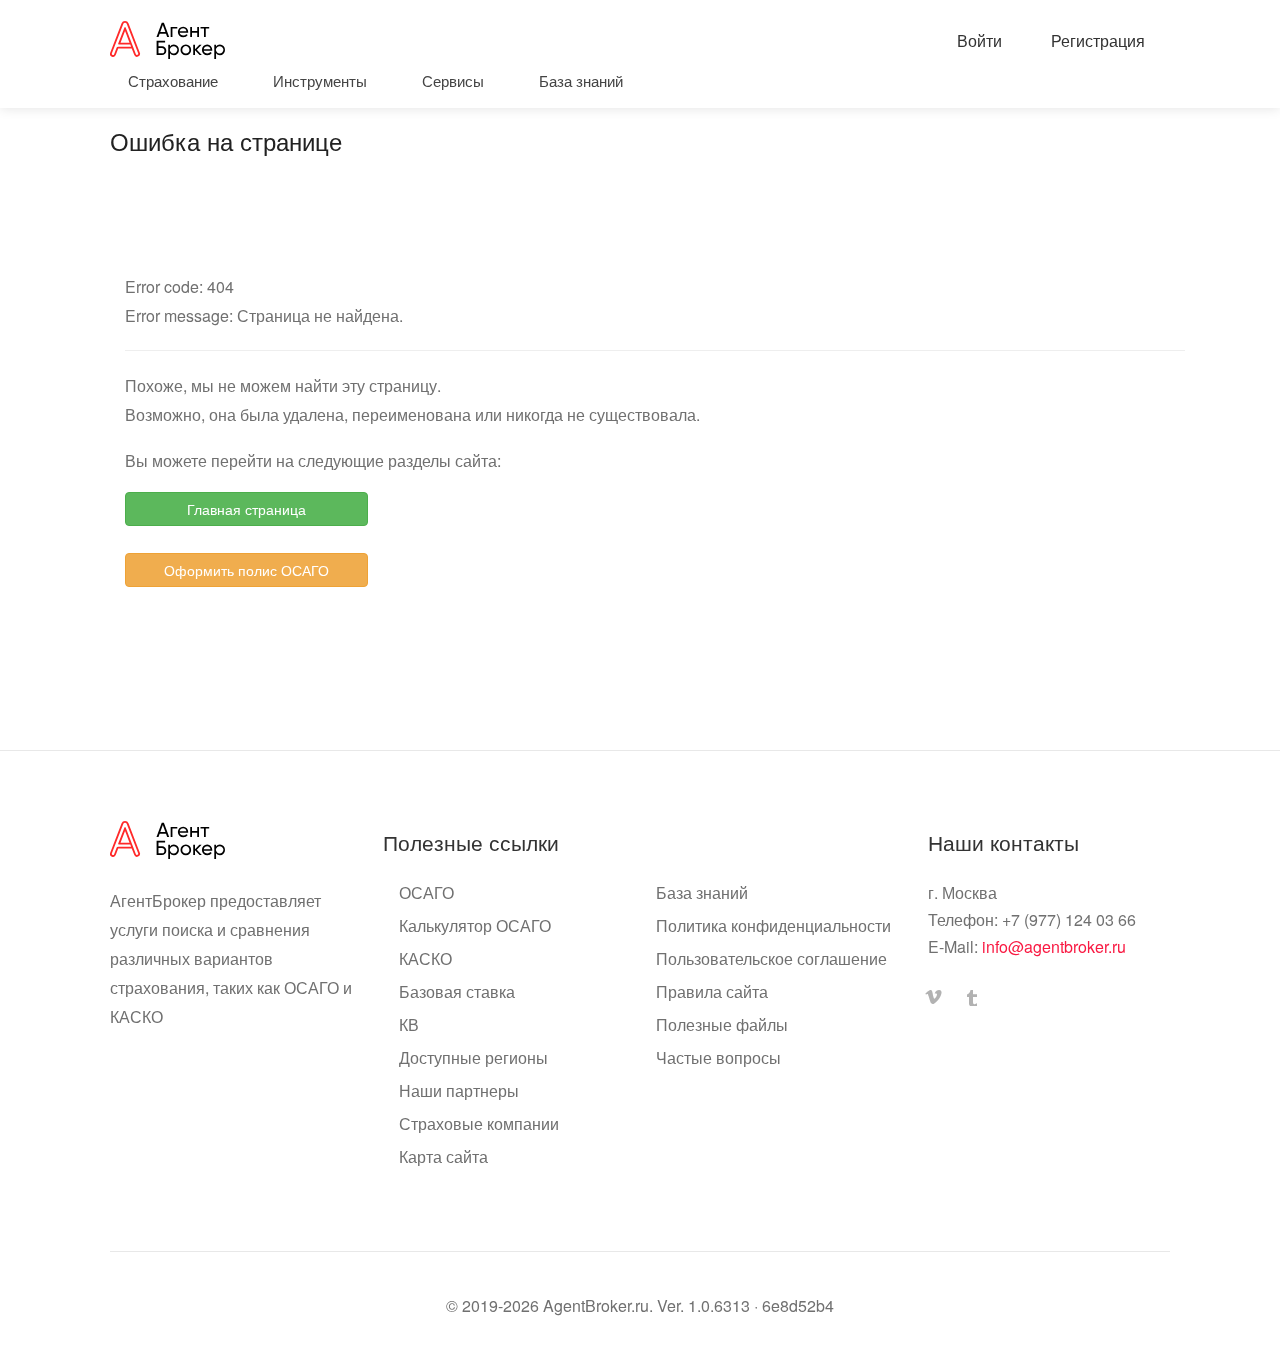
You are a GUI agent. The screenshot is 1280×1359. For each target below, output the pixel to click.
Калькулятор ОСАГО (475, 926)
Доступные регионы (473, 1058)
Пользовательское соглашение (771, 959)
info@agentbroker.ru (1054, 946)
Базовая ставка (457, 992)
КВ (409, 1025)
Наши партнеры (459, 1091)
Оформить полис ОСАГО (246, 570)
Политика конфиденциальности (773, 926)
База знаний (702, 893)
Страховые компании (479, 1124)
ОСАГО (426, 893)
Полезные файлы (722, 1025)
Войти (977, 40)
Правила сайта (712, 992)
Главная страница (246, 509)
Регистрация (1096, 40)
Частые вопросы (718, 1058)
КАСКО (425, 959)
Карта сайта (443, 1157)
